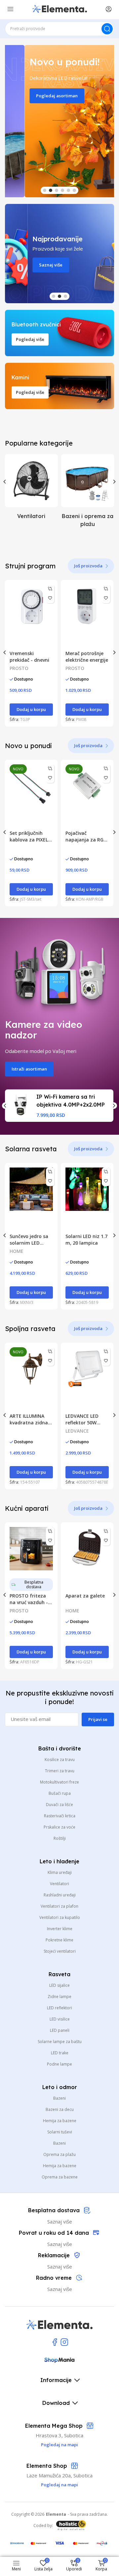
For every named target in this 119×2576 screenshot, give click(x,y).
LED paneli (60, 2030)
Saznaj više (28, 265)
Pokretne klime (59, 1940)
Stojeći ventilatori (60, 1951)
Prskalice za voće (59, 1827)
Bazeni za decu (60, 2109)
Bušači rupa (60, 1793)
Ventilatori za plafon (59, 1906)
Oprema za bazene (60, 2177)
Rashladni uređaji (60, 1895)
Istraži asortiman (29, 1069)
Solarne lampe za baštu (60, 2042)
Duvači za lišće (59, 1805)
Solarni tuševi (60, 2132)
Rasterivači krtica (60, 1816)
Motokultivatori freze (59, 1782)
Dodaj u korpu (31, 709)
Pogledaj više (30, 339)
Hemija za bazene (60, 2121)
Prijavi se (98, 1719)
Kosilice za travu (60, 1760)
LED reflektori (59, 2008)
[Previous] (5, 482)
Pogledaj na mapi (59, 2485)
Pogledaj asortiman (37, 96)
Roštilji (60, 1838)
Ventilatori (59, 1884)
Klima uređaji (60, 1872)
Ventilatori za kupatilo (60, 1917)
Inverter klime (60, 1929)
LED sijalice (59, 1985)
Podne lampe (59, 2064)
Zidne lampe (59, 1997)
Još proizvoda (88, 566)
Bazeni (59, 2098)
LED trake (60, 2053)
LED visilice (60, 2019)
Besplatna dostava (34, 1584)
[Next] (114, 482)
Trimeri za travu (60, 1771)
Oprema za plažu (59, 2154)
